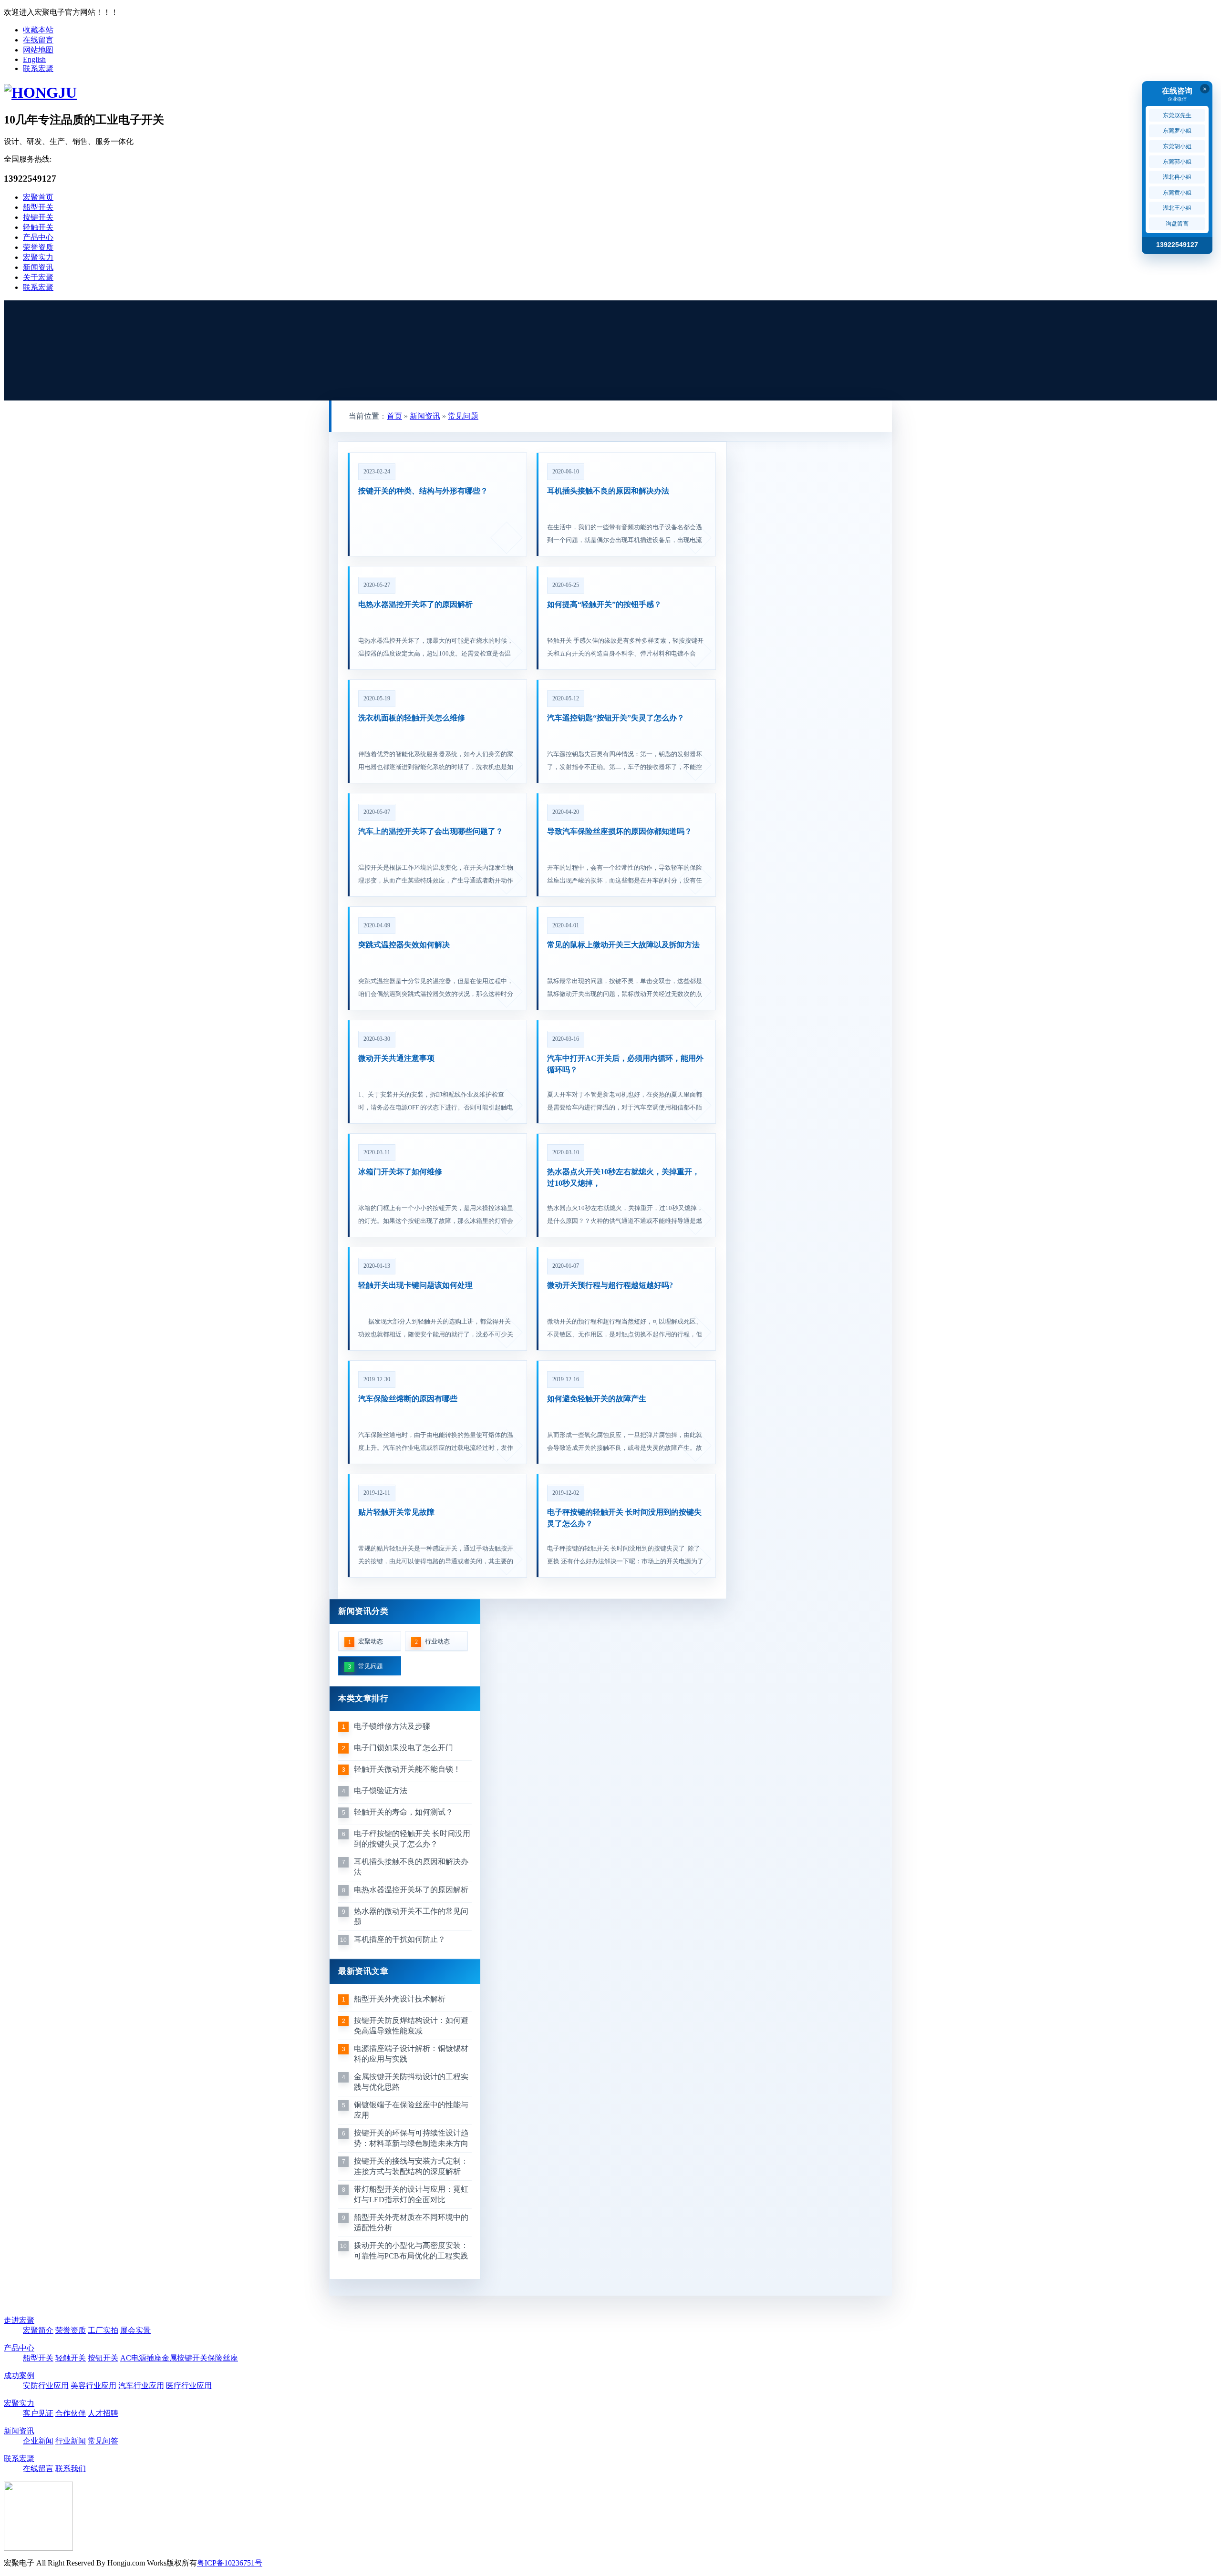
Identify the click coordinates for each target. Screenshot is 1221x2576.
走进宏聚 (19, 2320)
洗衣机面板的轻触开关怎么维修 (412, 718)
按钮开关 (103, 2358)
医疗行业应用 (189, 2386)
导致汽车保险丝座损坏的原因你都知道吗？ (620, 831)
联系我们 (71, 2468)
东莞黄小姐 (1177, 193)
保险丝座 (223, 2358)
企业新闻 (38, 2441)
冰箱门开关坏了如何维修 (400, 1172)
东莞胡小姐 (1177, 146)
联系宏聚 (38, 68)
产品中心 (38, 237)
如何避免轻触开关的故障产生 (597, 1399)
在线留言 (38, 40)
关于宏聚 (38, 277)
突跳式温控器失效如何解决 (404, 945)
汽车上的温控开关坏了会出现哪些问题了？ (431, 831)
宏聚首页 (38, 197)
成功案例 (19, 2376)
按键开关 (38, 217)
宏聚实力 (38, 257)
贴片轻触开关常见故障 (396, 1512)
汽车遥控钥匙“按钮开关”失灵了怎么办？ (616, 718)
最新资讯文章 (363, 1971)
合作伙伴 (71, 2413)
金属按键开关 (185, 2358)
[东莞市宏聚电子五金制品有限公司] (40, 92)
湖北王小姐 (1177, 208)
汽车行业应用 (141, 2386)
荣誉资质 (38, 247)
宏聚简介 (38, 2330)
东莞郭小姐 (1177, 162)
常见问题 (463, 416)
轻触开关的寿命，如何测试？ (404, 1812)
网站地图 (38, 50)
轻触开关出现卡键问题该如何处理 (415, 1285)
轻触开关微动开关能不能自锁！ (407, 1769)
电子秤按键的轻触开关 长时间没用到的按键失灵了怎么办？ (624, 1518)
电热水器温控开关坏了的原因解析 (415, 604)
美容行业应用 (93, 2386)
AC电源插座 (141, 2358)
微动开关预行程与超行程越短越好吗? (610, 1285)
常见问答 (103, 2441)
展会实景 (135, 2330)
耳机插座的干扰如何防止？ (400, 1939)
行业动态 (433, 1642)
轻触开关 (38, 227)
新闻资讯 (38, 267)
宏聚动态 (366, 1642)
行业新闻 (71, 2441)
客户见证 (38, 2413)
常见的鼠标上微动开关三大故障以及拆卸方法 (623, 945)
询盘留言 (1177, 224)
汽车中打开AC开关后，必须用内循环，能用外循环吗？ (625, 1064)
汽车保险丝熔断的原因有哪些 (408, 1399)
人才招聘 (103, 2413)
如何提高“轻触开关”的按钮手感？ (604, 604)
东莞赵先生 (1177, 115)
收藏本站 (38, 30)
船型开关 (38, 207)
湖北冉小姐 (1177, 177)
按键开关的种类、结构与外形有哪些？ (423, 491)
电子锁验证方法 (381, 1791)
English (34, 59)
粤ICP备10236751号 (230, 2563)
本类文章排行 (363, 1699)
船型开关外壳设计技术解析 (400, 1999)
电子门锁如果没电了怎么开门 (404, 1748)
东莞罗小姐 (1177, 131)
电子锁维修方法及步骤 (392, 1726)
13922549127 (1177, 245)
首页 (394, 416)
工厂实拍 (103, 2330)
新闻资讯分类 (363, 1611)
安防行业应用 (46, 2386)
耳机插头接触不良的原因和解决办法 (608, 491)
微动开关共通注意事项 (396, 1058)
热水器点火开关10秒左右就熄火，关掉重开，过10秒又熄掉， (623, 1177)
